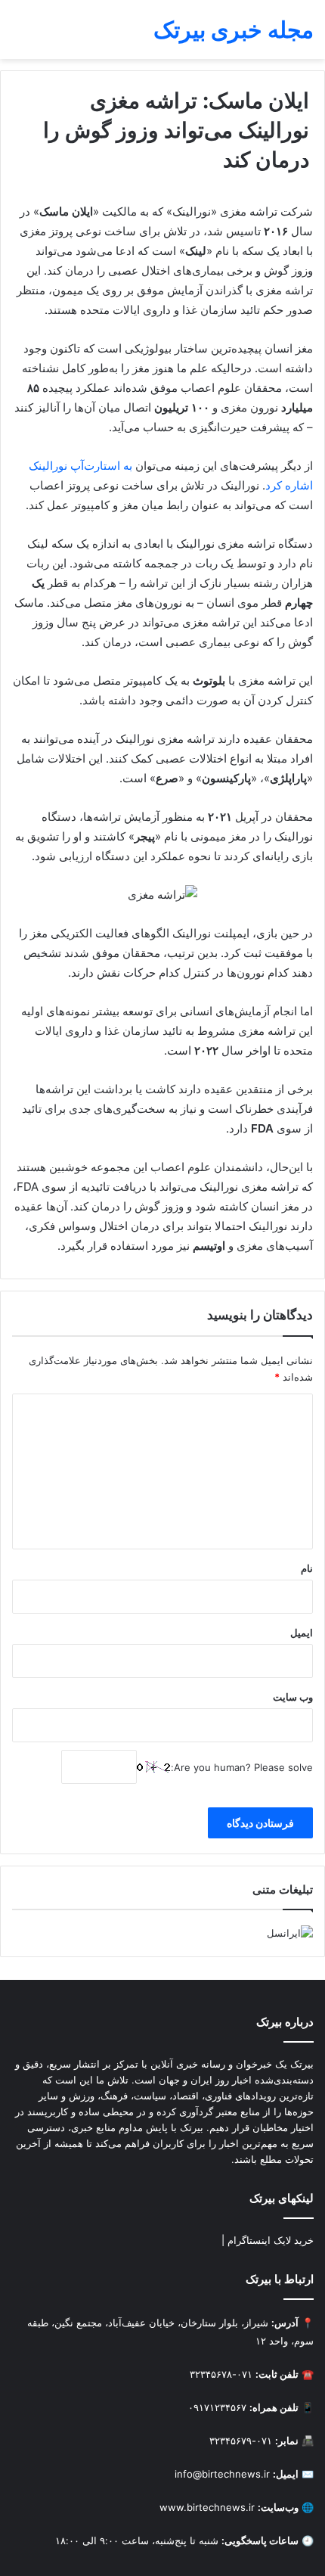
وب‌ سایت (293, 1697)
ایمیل (302, 1633)
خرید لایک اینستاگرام (271, 2240)
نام (307, 1568)
